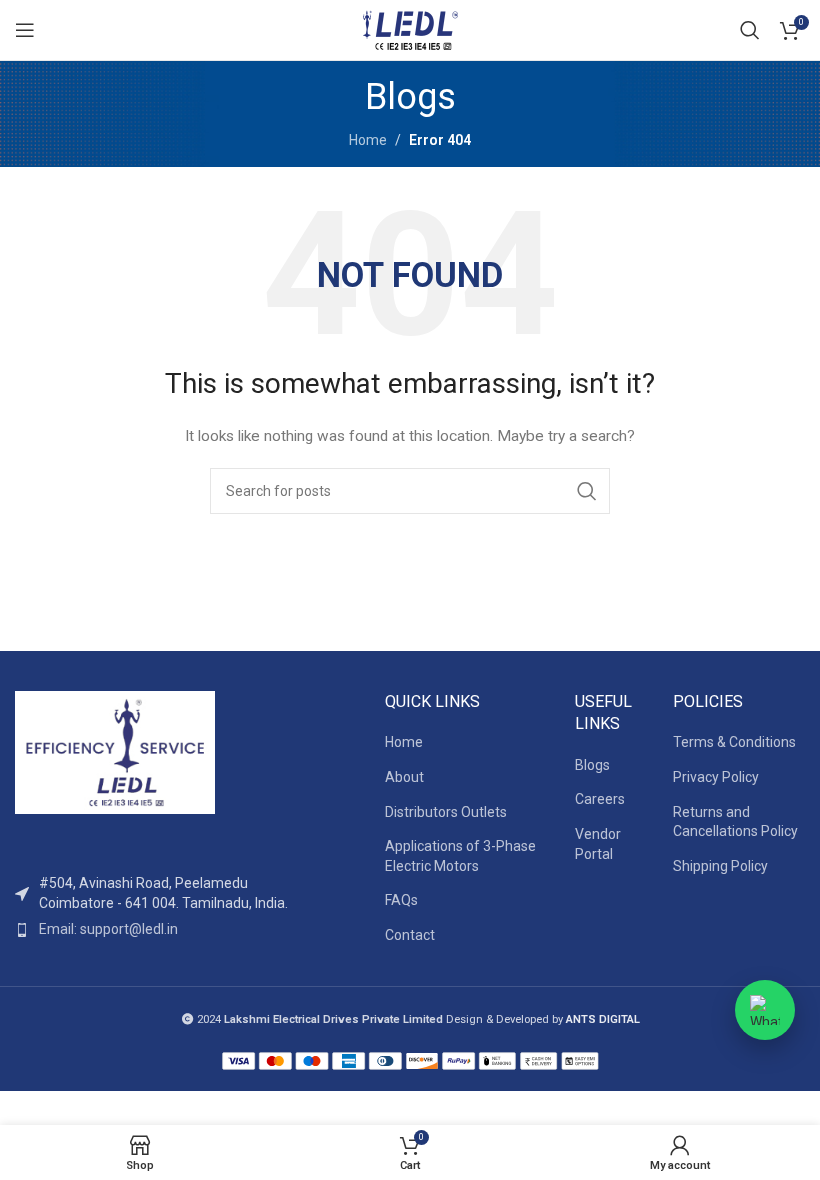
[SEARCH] (587, 491)
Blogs (592, 765)
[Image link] (115, 751)
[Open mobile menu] (25, 30)
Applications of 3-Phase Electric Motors (460, 856)
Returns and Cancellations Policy (735, 822)
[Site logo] (410, 29)
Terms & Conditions (734, 742)
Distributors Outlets (446, 812)
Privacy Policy (716, 777)
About (404, 777)
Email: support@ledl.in (108, 929)
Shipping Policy (720, 866)
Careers (600, 799)
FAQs (401, 900)
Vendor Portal (598, 844)
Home (368, 140)
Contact (410, 935)
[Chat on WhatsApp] (765, 1010)
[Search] (750, 30)
